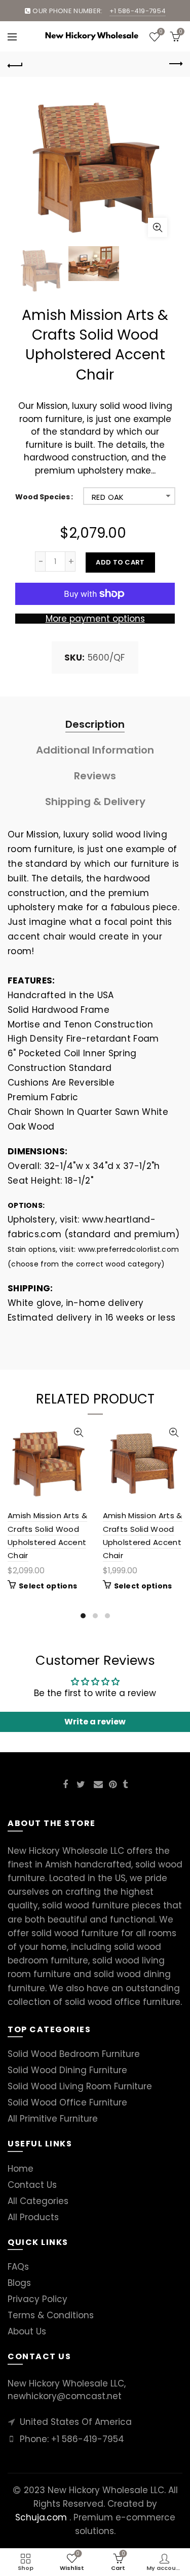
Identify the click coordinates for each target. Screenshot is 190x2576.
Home (21, 2169)
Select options (48, 1586)
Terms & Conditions (51, 2315)
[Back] (15, 64)
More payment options (95, 619)
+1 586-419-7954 (88, 2439)
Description (95, 724)
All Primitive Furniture (53, 2119)
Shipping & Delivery (95, 802)
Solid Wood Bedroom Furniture (74, 2054)
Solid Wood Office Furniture (67, 2102)
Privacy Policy (37, 2299)
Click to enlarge (158, 227)
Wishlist (161, 32)
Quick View (79, 1433)
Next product (175, 64)
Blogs (19, 2283)
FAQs (18, 2267)
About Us (27, 2331)
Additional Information (95, 750)
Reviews (95, 776)
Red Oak (108, 497)
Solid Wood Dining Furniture (67, 2070)
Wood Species (43, 497)
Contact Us (32, 2185)
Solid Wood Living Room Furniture (80, 2086)
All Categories (38, 2201)
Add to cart (120, 562)
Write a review (95, 1722)
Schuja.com (41, 2517)
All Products (33, 2217)
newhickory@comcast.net (65, 2396)
